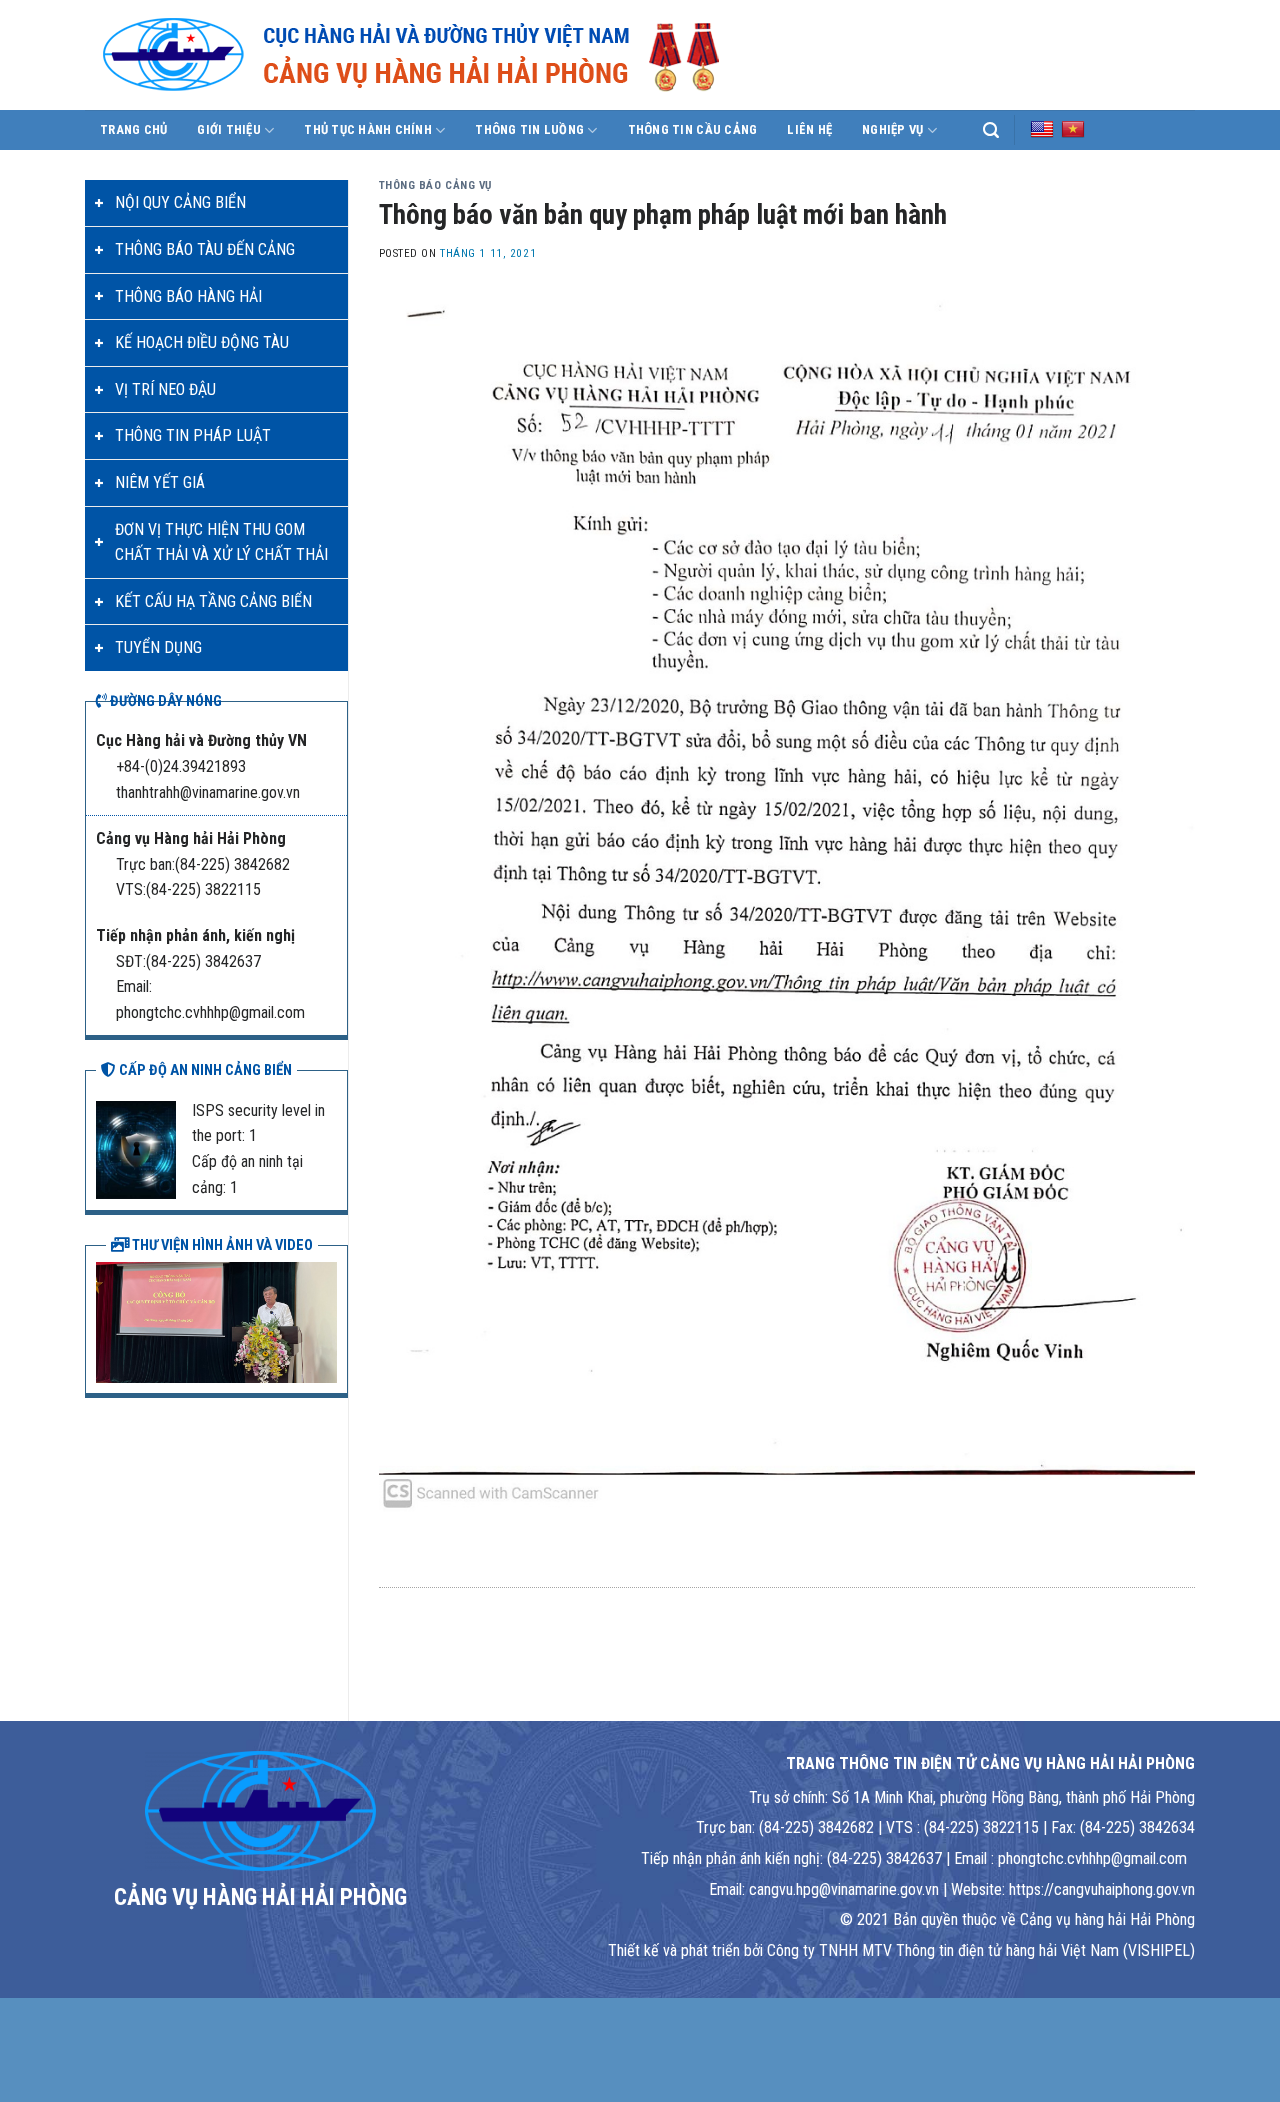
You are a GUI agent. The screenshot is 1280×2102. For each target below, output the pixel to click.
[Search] (991, 130)
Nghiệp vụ (892, 129)
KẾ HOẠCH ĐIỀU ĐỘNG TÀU (202, 342)
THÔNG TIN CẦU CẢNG (693, 129)
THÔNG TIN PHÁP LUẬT (193, 435)
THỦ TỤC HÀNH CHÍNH (368, 129)
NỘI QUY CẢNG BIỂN (180, 202)
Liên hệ (809, 129)
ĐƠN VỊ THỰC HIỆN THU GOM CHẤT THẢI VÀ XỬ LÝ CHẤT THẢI (221, 542)
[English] (1042, 129)
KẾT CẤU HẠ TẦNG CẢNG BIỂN (213, 601)
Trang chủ (133, 129)
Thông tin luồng (529, 129)
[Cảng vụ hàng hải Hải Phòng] (435, 55)
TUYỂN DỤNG (158, 647)
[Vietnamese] (1073, 129)
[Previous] (107, 1320)
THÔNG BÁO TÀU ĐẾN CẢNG (205, 249)
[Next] (326, 1320)
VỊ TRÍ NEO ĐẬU (165, 389)
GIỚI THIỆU (229, 129)
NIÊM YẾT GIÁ (160, 482)
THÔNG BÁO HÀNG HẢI (188, 296)
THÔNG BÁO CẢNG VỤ (436, 185)
